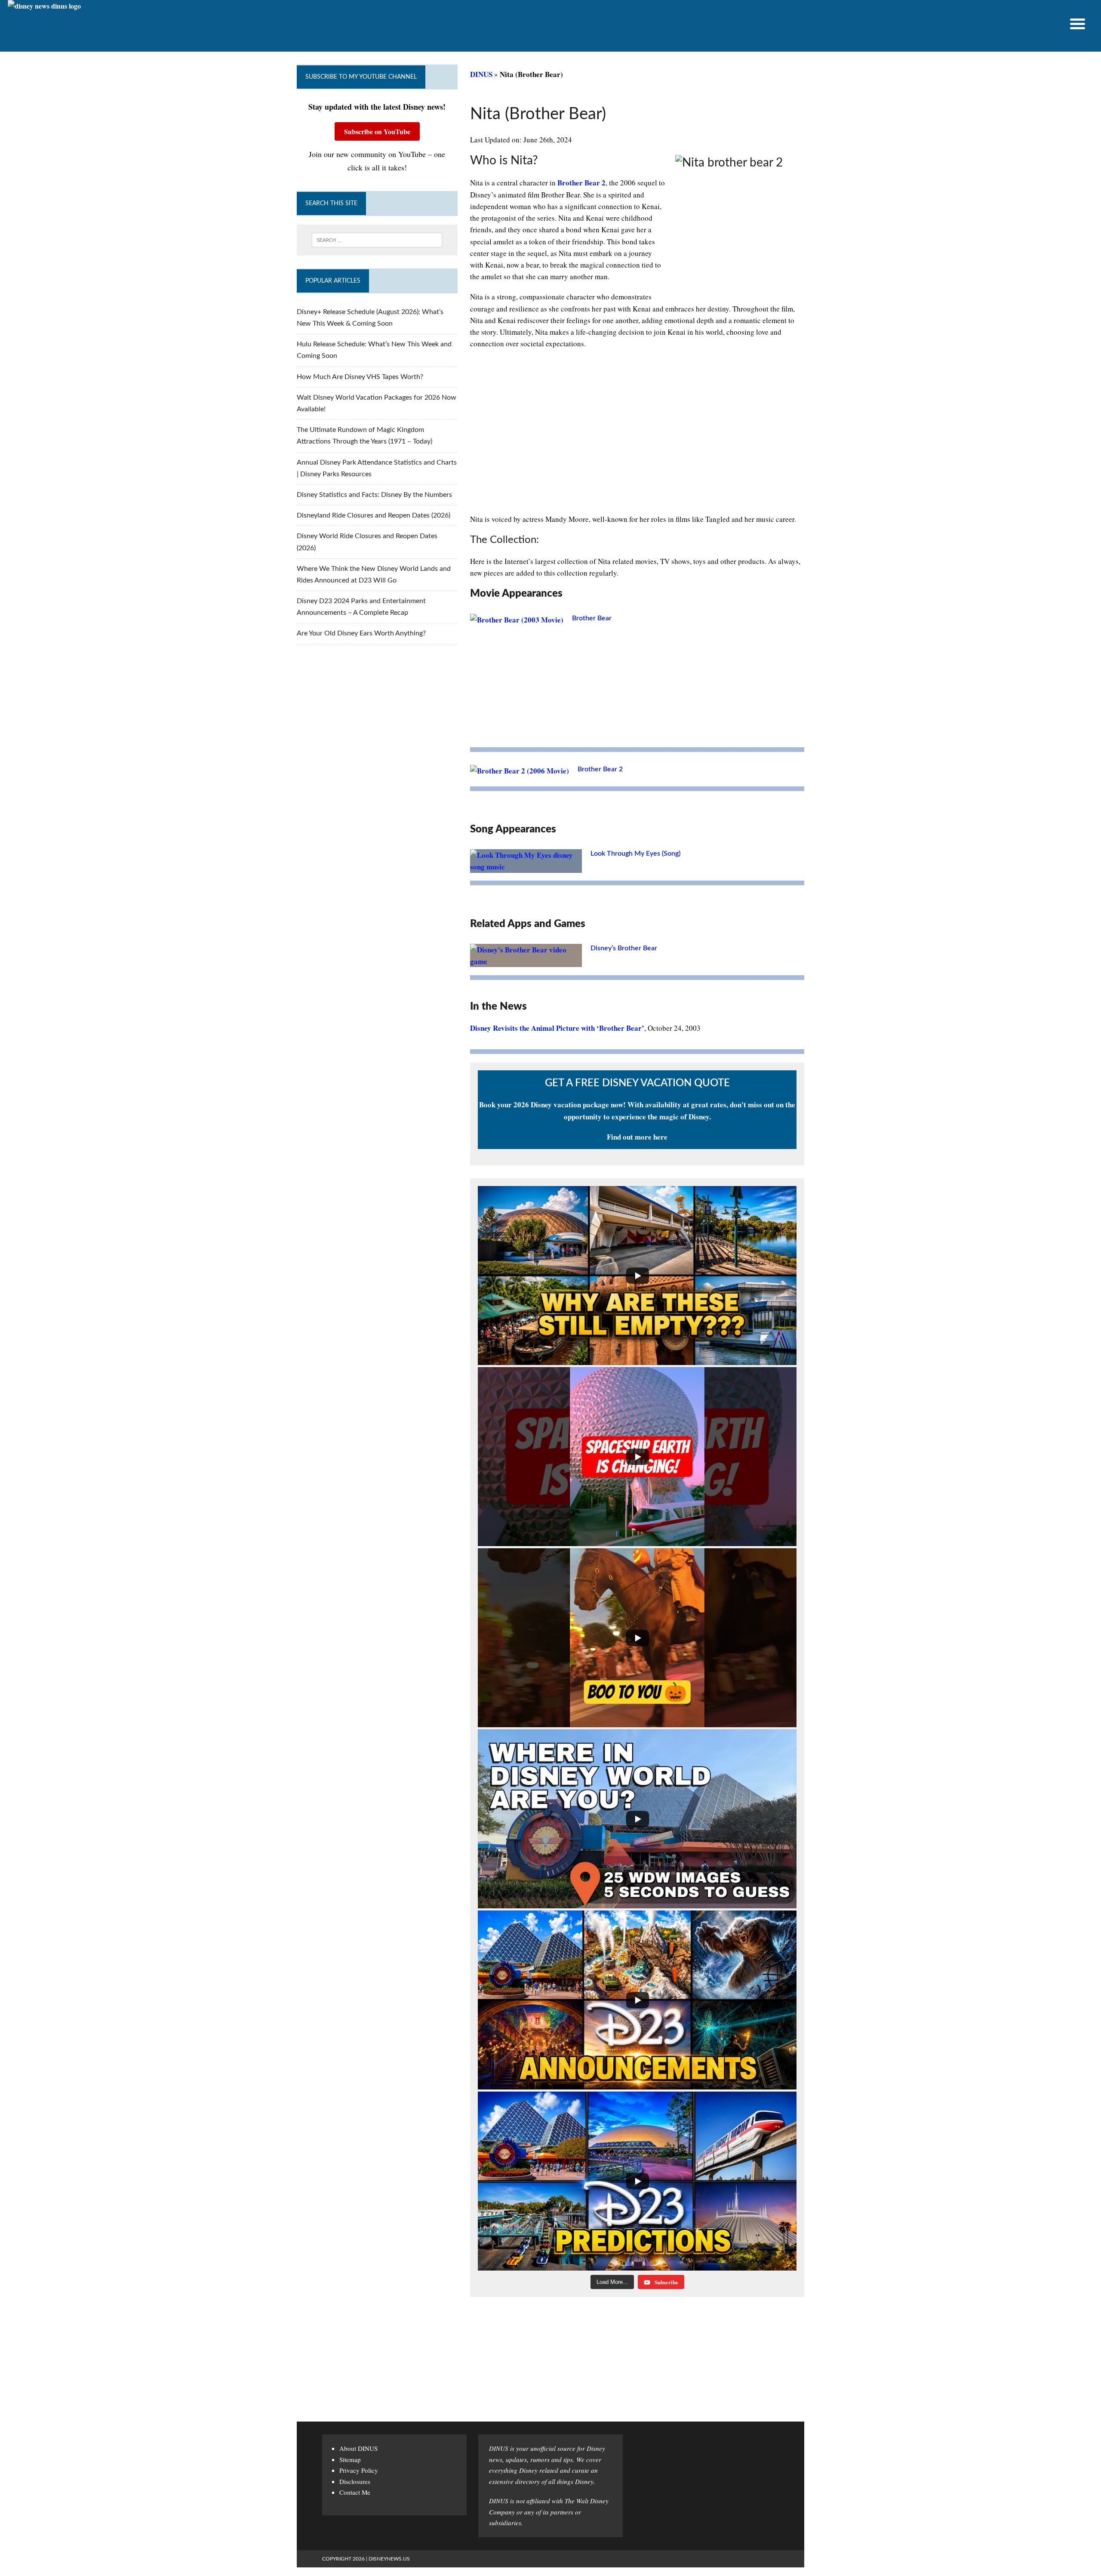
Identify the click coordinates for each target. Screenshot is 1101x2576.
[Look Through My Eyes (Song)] (526, 867)
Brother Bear (592, 618)
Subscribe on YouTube (377, 131)
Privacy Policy (359, 2470)
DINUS (481, 74)
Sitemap (350, 2459)
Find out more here (637, 1137)
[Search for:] (377, 240)
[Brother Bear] (517, 620)
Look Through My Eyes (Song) (635, 854)
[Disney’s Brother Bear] (526, 961)
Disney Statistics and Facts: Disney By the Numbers (374, 495)
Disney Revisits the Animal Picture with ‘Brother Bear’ (557, 1028)
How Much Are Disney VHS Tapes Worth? (360, 377)
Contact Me (355, 2492)
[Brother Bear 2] (520, 771)
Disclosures (355, 2481)
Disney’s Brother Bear (624, 948)
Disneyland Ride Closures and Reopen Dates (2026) (374, 515)
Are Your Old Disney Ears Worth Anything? (361, 633)
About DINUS (358, 2448)
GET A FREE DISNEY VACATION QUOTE (637, 1083)
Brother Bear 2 (581, 183)
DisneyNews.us (389, 2559)
